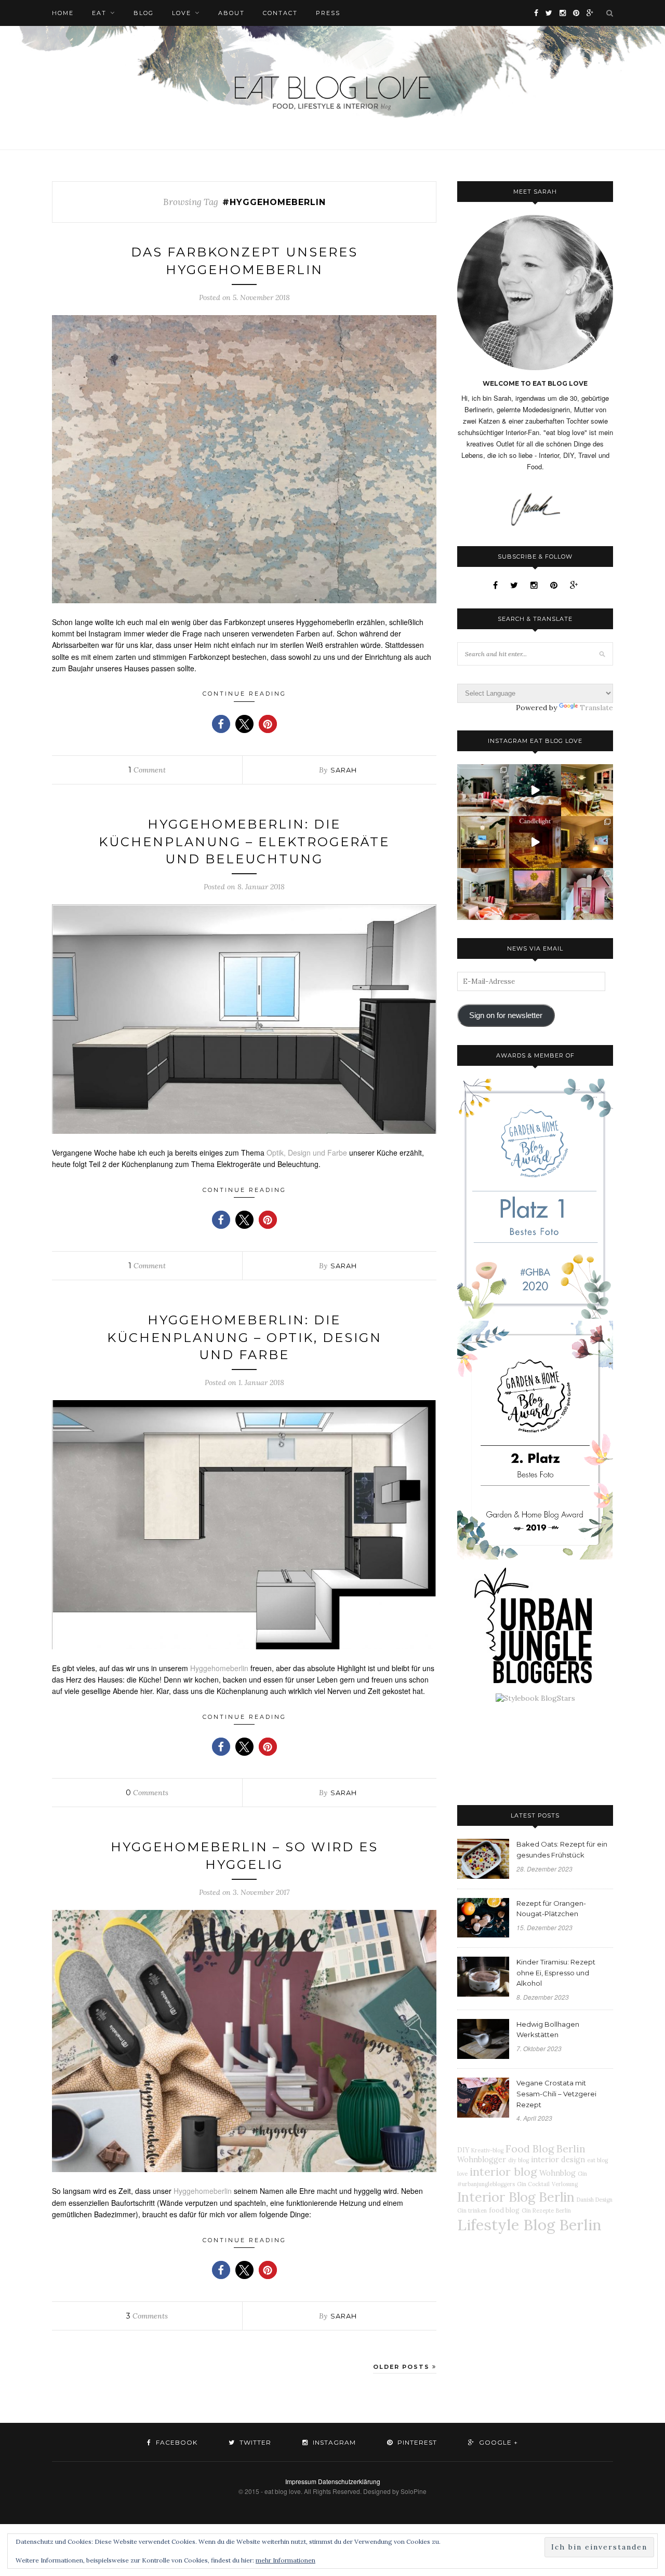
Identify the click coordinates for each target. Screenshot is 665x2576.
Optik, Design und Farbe (307, 1153)
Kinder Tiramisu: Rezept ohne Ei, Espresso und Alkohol (556, 1973)
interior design (558, 2160)
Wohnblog (557, 2173)
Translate (596, 708)
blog (144, 13)
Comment (147, 770)
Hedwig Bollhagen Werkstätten (548, 2030)
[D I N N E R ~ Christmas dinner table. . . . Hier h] (587, 790)
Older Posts (403, 2367)
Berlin (563, 2211)
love (182, 13)
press (328, 13)
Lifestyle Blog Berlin (529, 2225)
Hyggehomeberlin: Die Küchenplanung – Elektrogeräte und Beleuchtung (244, 842)
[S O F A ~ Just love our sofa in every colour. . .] (483, 894)
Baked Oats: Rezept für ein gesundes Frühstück (562, 1849)
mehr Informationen (285, 2560)
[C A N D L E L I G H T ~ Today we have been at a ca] (535, 842)
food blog (504, 2210)
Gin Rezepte (538, 2211)
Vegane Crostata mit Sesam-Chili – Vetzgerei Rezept (556, 2094)
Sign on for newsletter (506, 1015)
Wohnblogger (482, 2160)
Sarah (344, 770)
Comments (147, 1793)
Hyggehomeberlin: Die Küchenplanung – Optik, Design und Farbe (244, 1337)
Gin (582, 2174)
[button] (221, 724)
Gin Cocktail (533, 2184)
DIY (463, 2150)
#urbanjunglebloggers (486, 2184)
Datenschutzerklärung (349, 2481)
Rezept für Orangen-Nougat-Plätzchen (551, 1909)
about (231, 13)
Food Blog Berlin (546, 2148)
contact (280, 13)
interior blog (503, 2172)
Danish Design (595, 2200)
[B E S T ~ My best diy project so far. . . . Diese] (587, 894)
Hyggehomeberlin (219, 1668)
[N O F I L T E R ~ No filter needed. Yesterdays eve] (535, 894)
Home (63, 13)
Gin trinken (472, 2211)
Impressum (301, 2481)
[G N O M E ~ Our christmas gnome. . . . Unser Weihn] (535, 790)
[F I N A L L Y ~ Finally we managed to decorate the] (587, 842)
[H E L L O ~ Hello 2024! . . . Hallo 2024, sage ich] (483, 790)
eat (99, 13)
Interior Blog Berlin (516, 2197)
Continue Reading (244, 694)
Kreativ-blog (487, 2150)
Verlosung (565, 2184)
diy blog (518, 2160)
